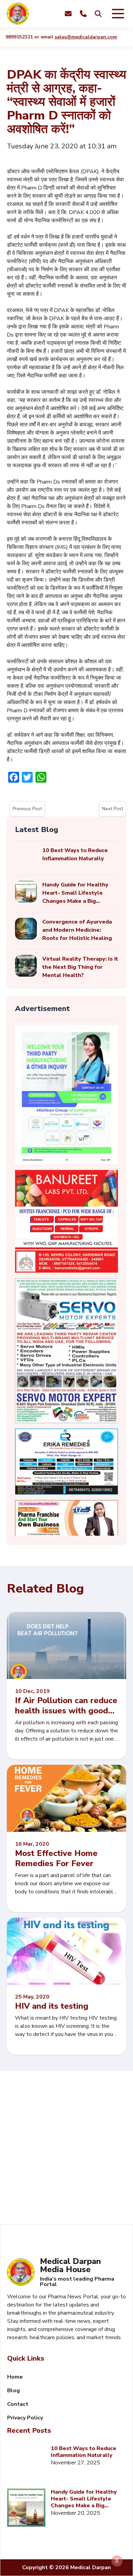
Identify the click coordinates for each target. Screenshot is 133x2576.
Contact (18, 2404)
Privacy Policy (25, 2418)
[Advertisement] (66, 2148)
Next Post (113, 809)
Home (15, 2377)
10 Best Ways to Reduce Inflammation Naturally (84, 2452)
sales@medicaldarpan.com (75, 37)
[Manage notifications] (117, 2561)
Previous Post (27, 809)
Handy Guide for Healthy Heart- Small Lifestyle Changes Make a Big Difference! (84, 2499)
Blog (13, 2391)
